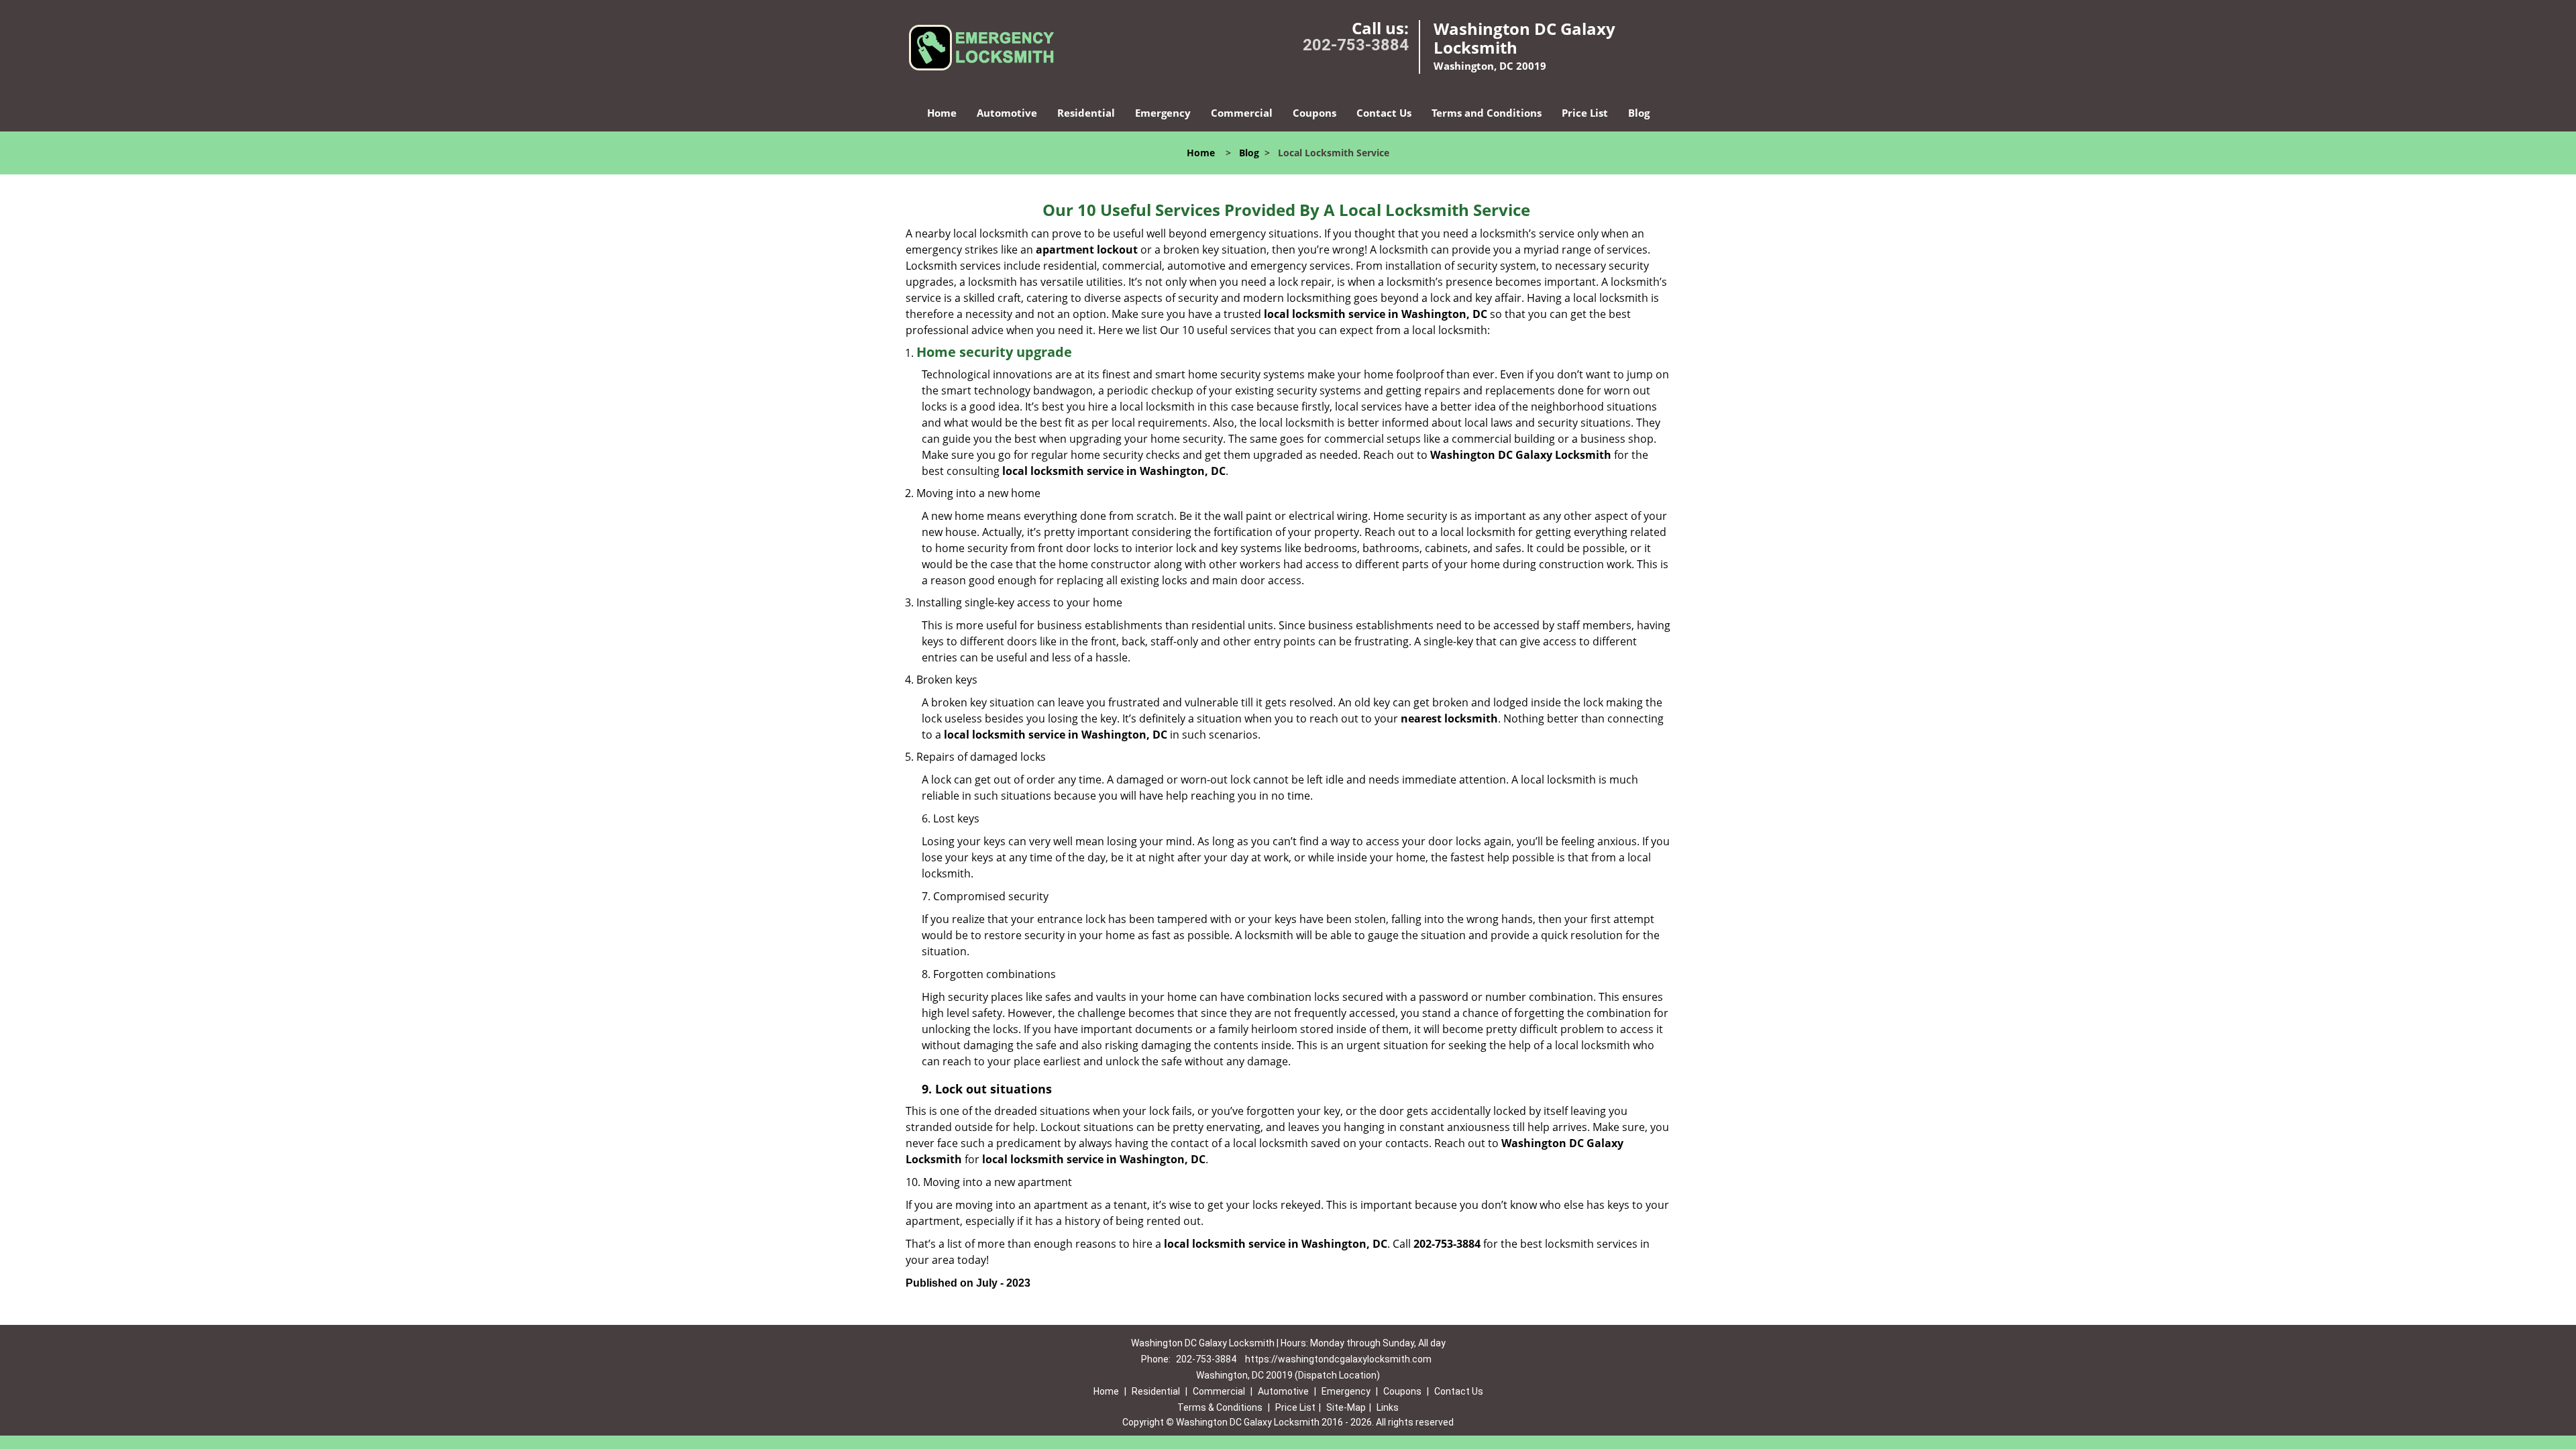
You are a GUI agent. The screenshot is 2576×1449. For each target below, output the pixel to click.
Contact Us (1384, 113)
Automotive (1007, 113)
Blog (1639, 113)
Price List (1585, 113)
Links (1388, 1407)
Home (942, 113)
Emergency (1163, 113)
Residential (1086, 113)
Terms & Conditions (1220, 1407)
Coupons (1314, 113)
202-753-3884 (1356, 45)
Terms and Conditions (1487, 113)
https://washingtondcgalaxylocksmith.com (1338, 1359)
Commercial (1242, 113)
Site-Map (1346, 1407)
